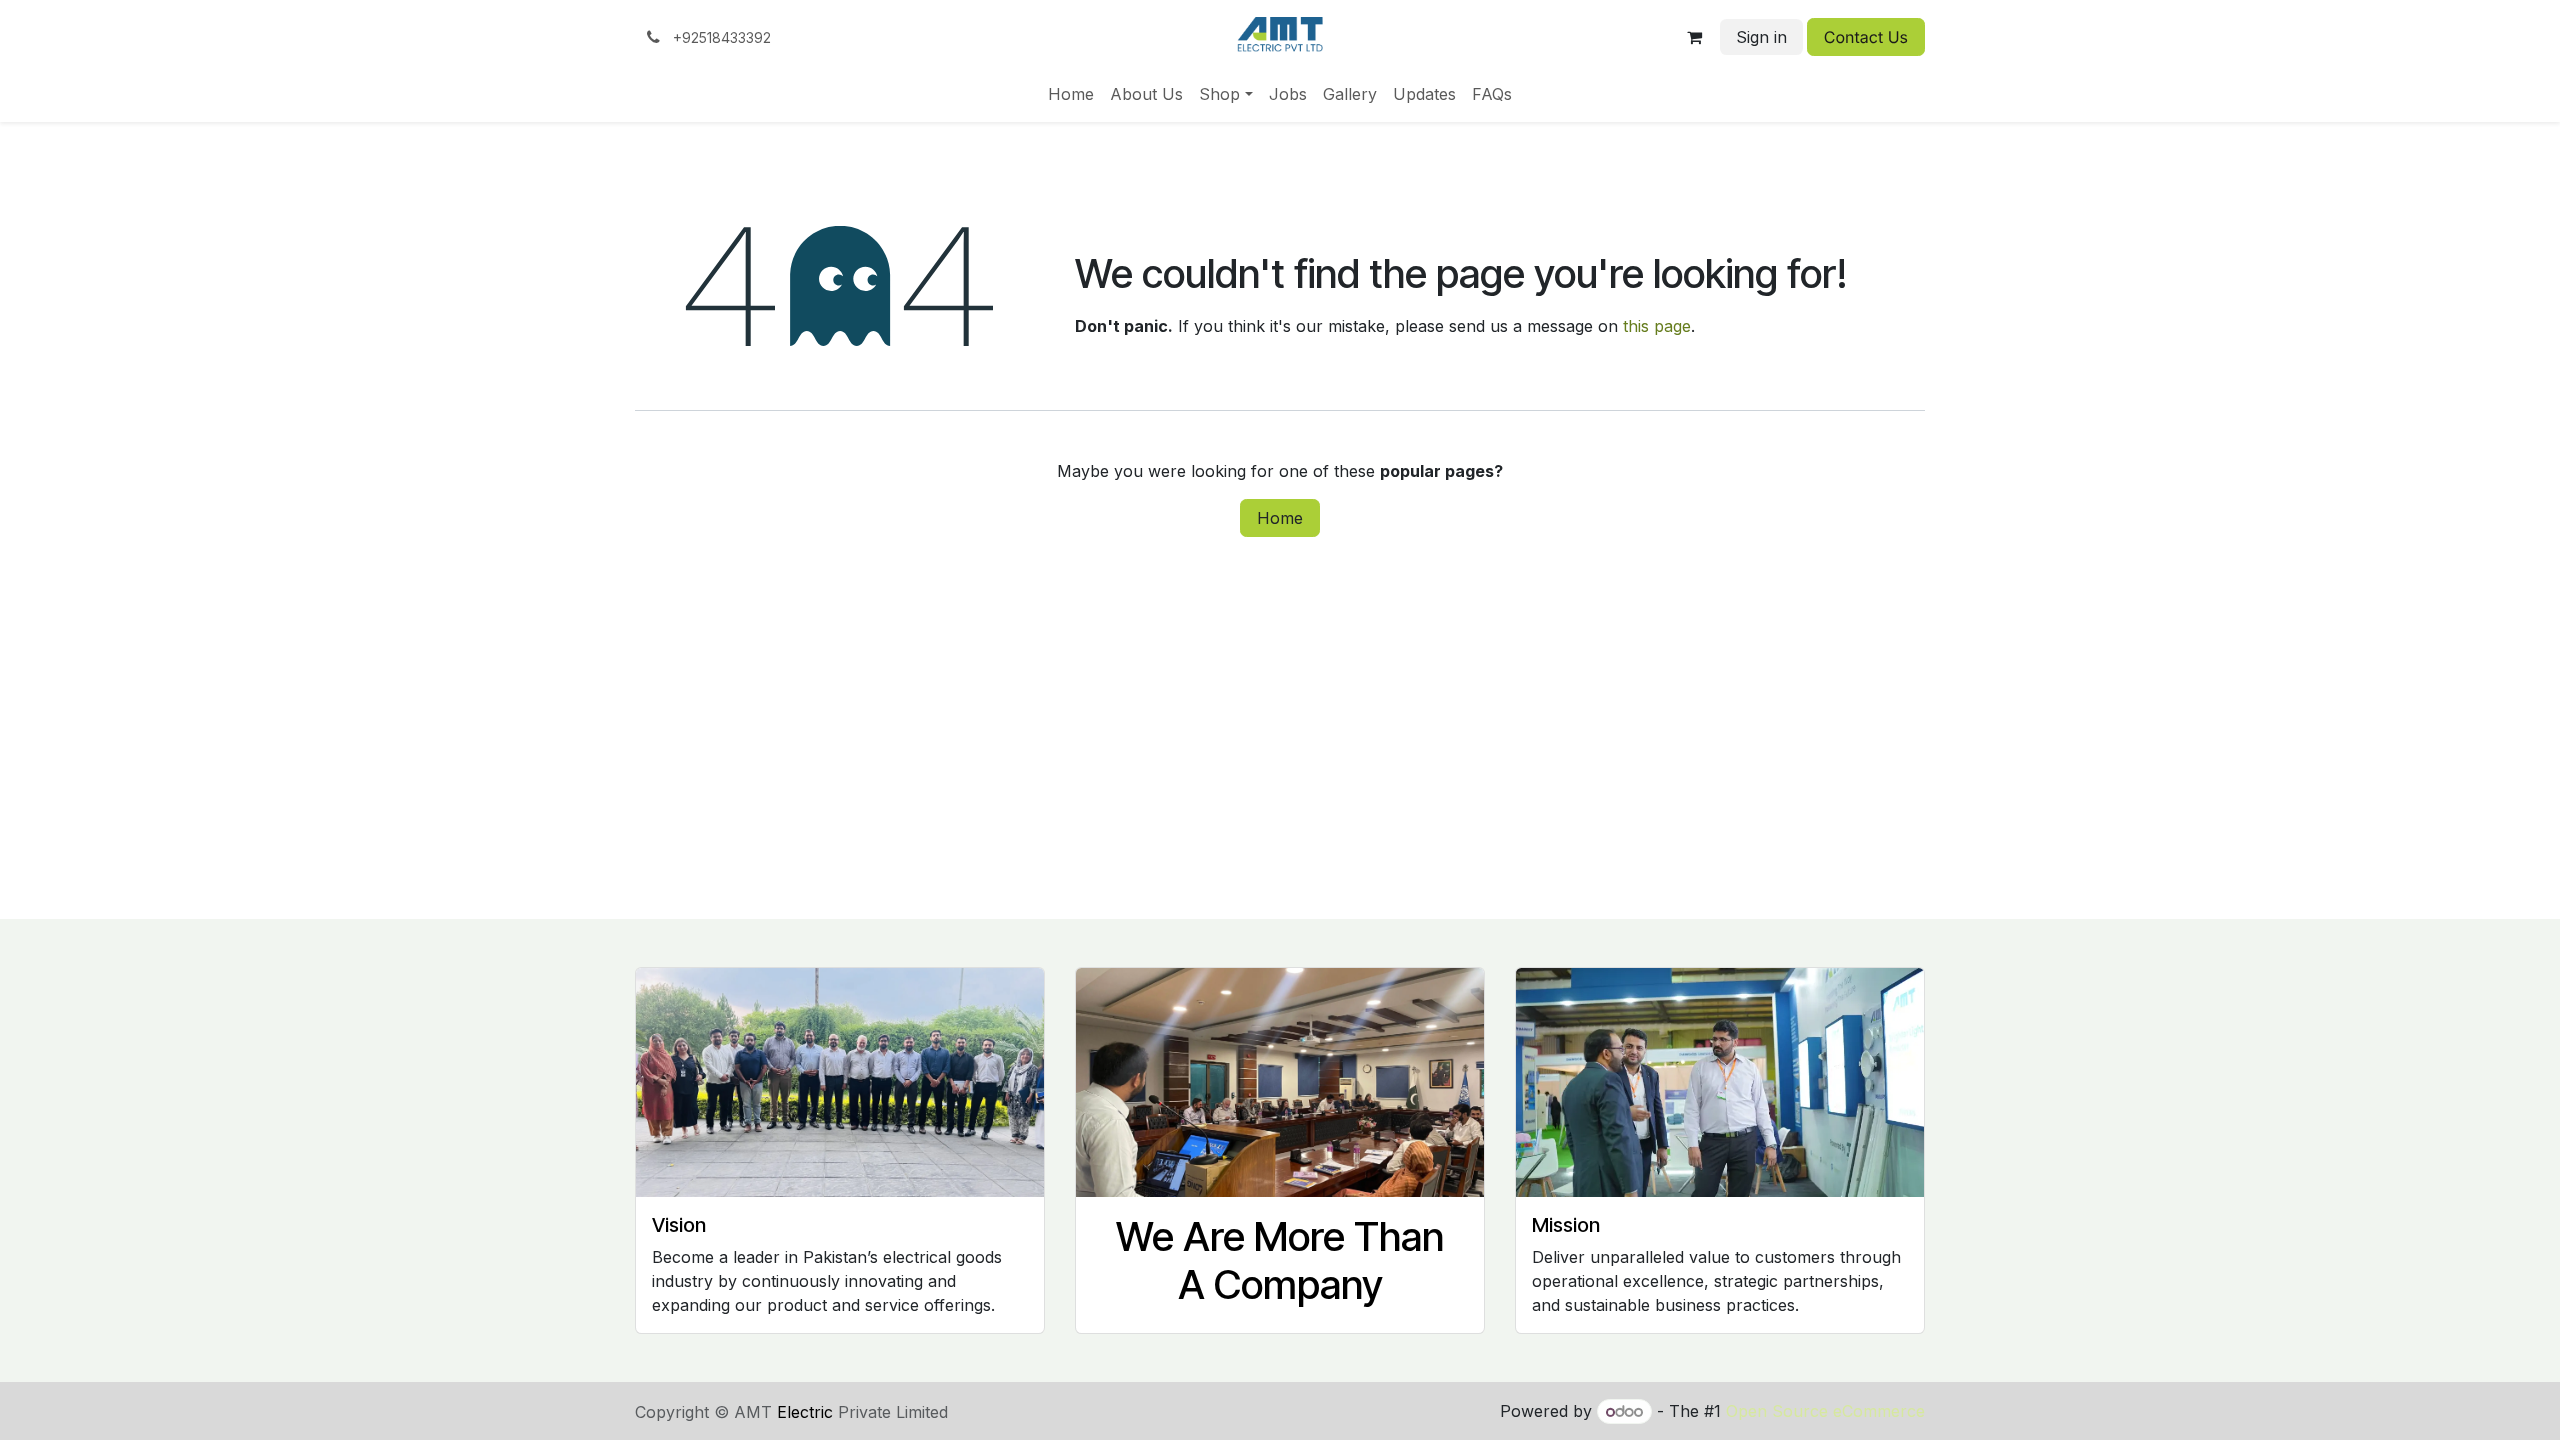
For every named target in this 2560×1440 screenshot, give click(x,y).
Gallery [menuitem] (1350, 94)
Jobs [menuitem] (1288, 94)
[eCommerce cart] (1695, 37)
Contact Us (1866, 37)
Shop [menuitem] (1219, 94)
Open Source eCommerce (1825, 1411)
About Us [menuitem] (1146, 94)
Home (1280, 518)
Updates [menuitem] (1424, 94)
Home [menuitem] (1071, 94)
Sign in (1761, 37)
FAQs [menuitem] (1492, 94)
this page (1657, 326)
